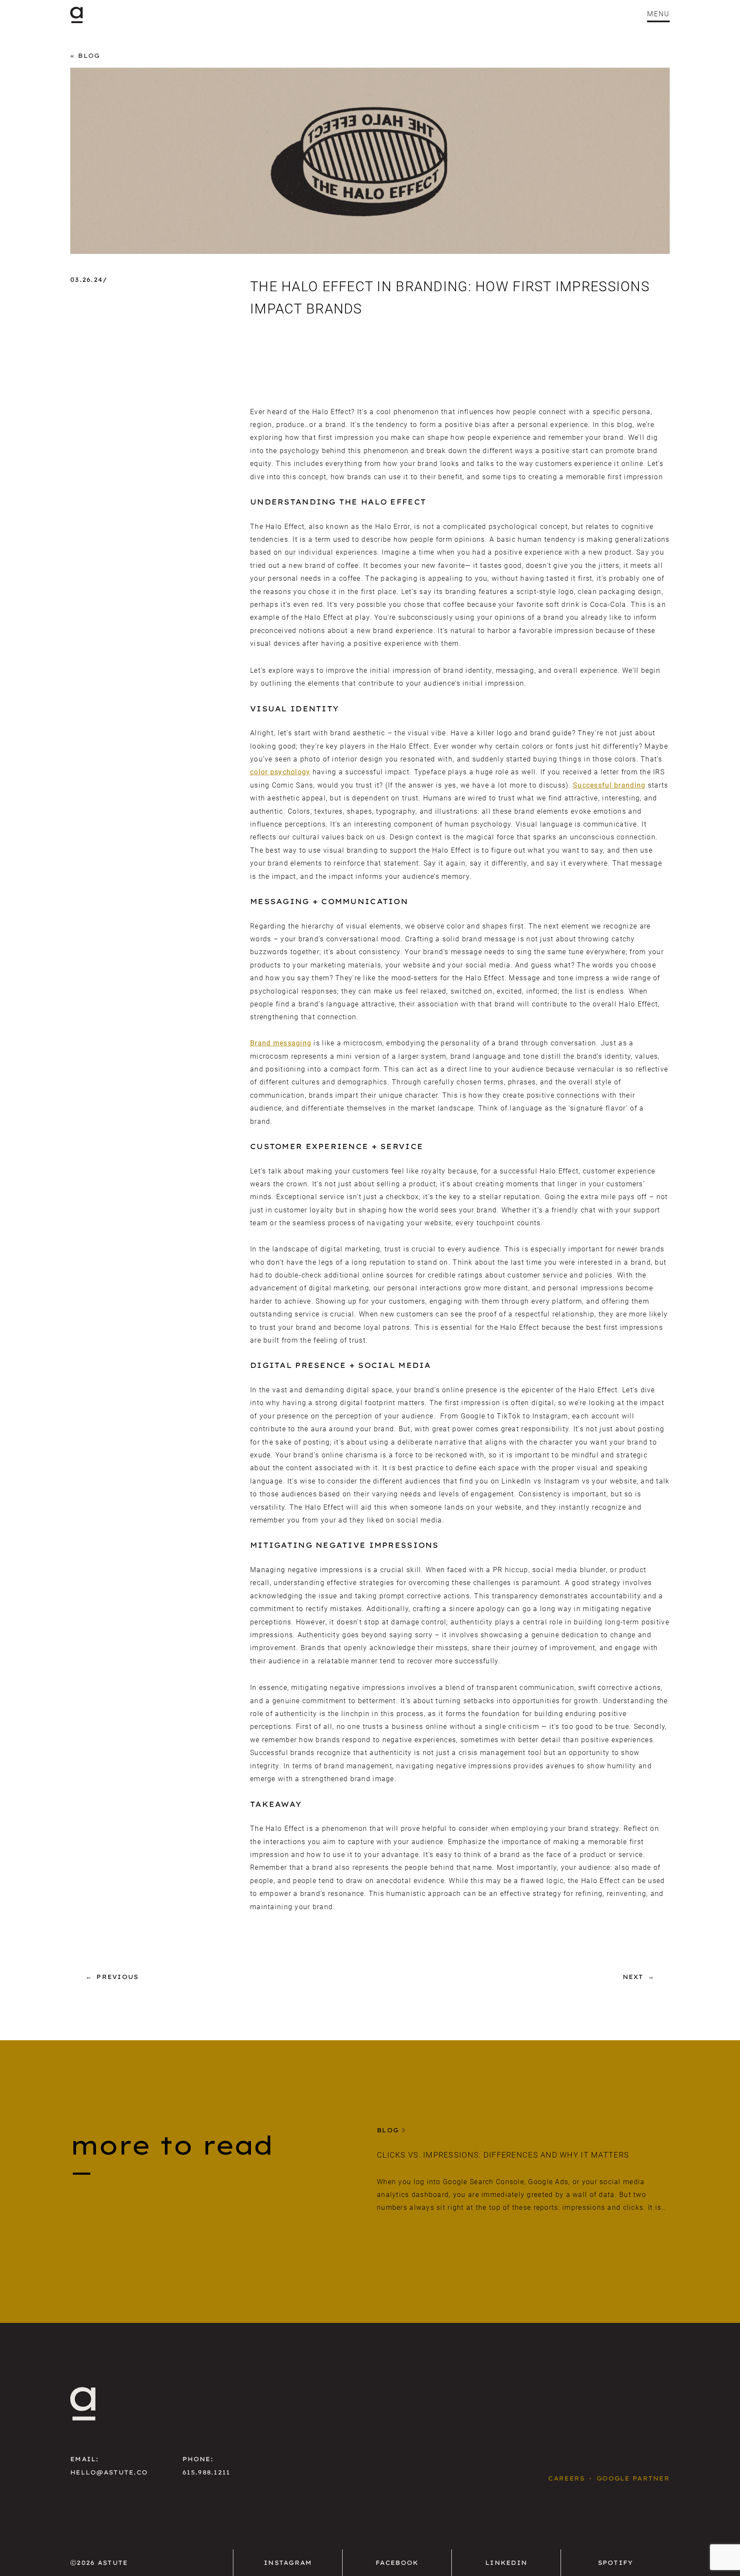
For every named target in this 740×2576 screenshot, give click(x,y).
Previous (117, 1977)
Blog (89, 56)
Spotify (616, 2563)
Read (388, 2233)
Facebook (397, 2563)
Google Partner (633, 2478)
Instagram (288, 2563)
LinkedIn (506, 2563)
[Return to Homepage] (76, 15)
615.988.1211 (206, 2472)
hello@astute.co (109, 2472)
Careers (566, 2478)
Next (633, 1977)
